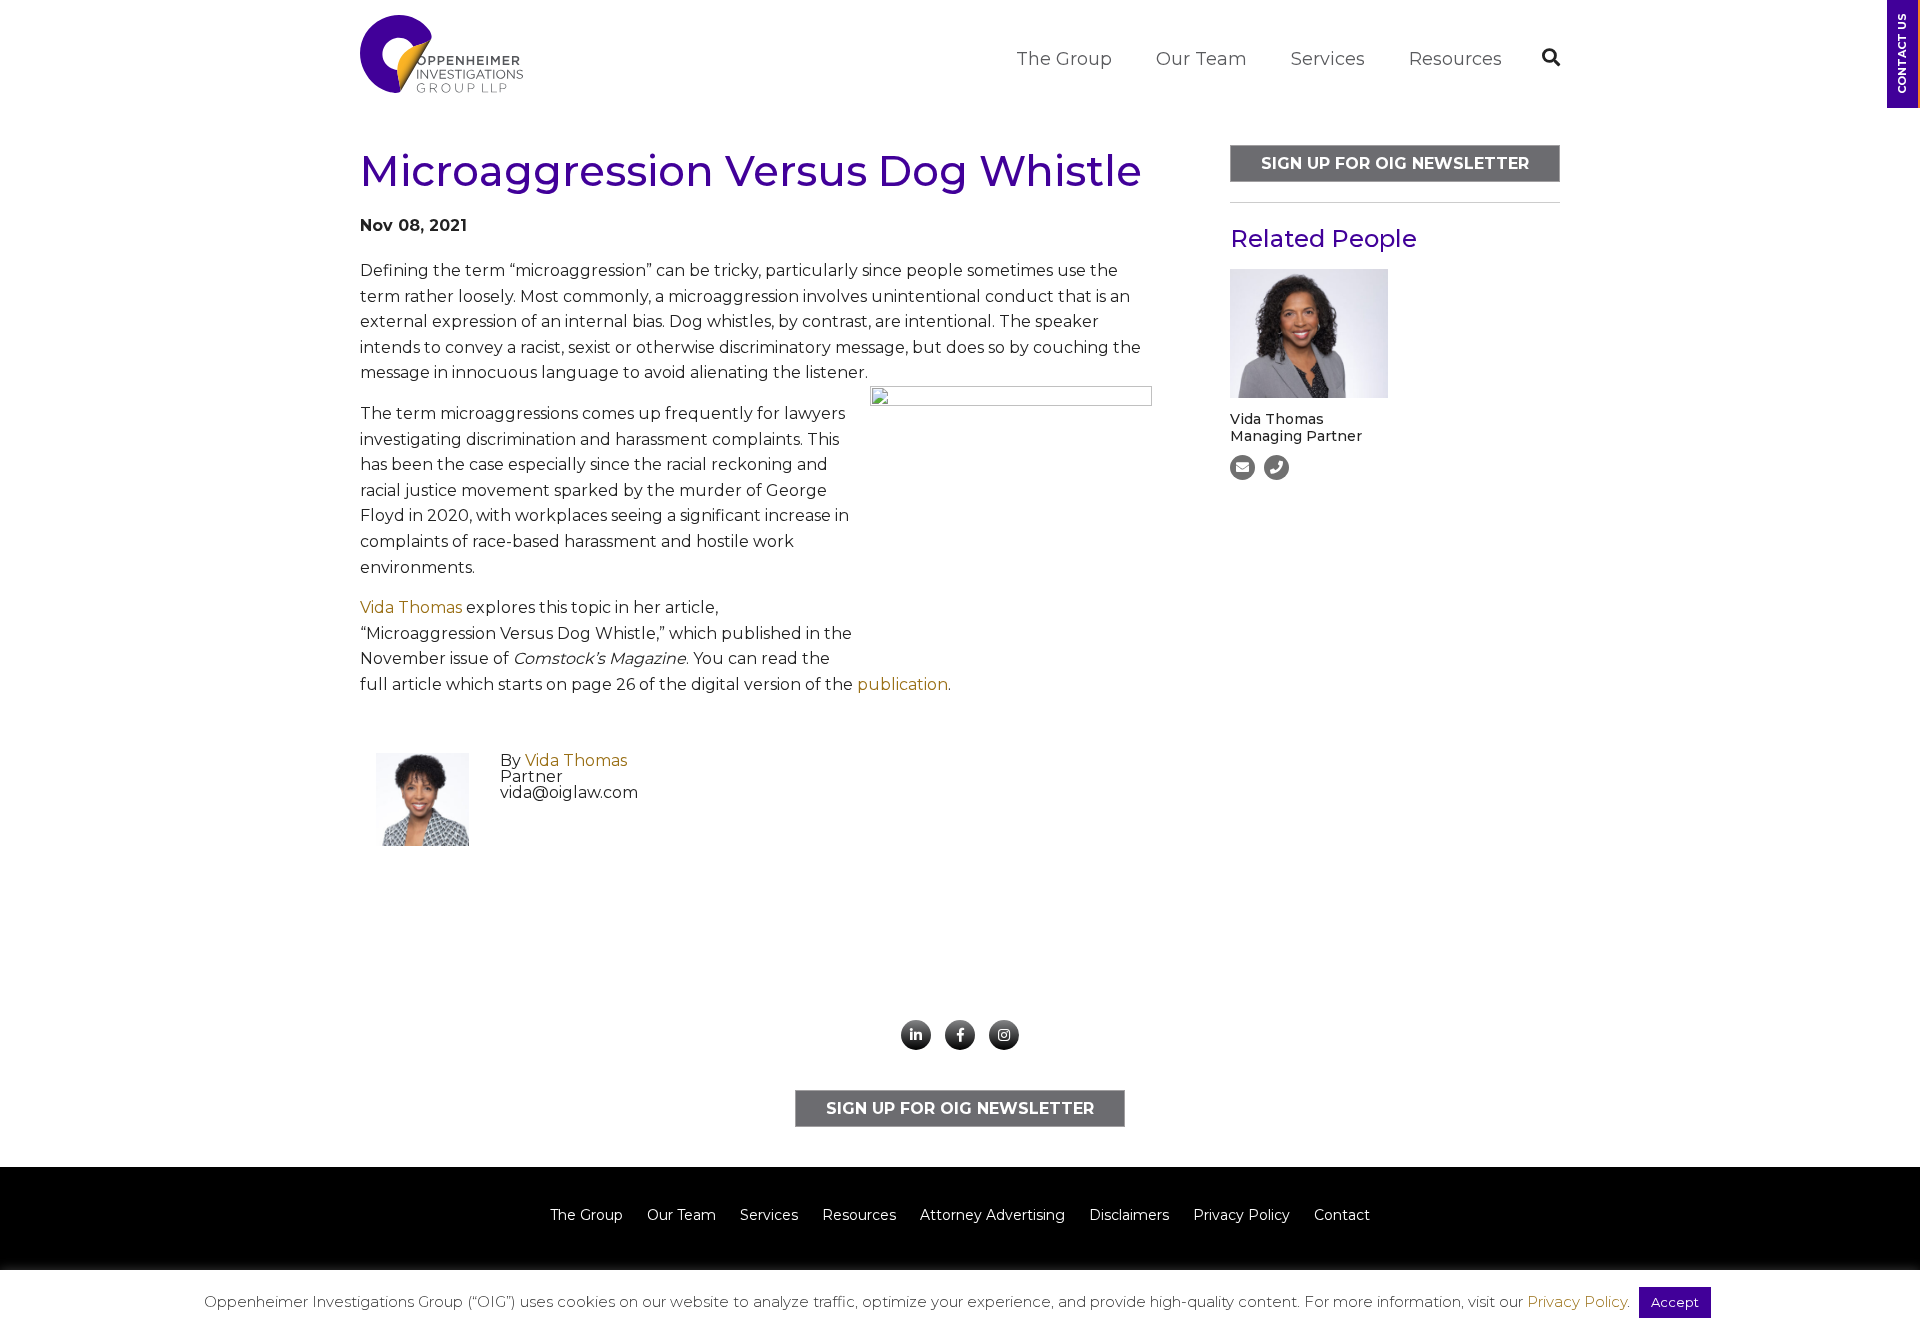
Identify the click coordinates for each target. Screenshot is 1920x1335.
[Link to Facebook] (960, 1035)
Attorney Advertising (992, 1215)
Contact (1342, 1215)
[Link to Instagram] (1004, 1035)
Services (1328, 59)
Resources (1455, 59)
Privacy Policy (1241, 1215)
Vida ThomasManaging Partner (1296, 427)
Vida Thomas (411, 607)
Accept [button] (1675, 1302)
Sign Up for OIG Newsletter (1395, 163)
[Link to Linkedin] (916, 1035)
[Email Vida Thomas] (1242, 467)
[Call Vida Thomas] (1276, 467)
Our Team (1201, 59)
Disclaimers (1129, 1215)
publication (902, 684)
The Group (1064, 59)
